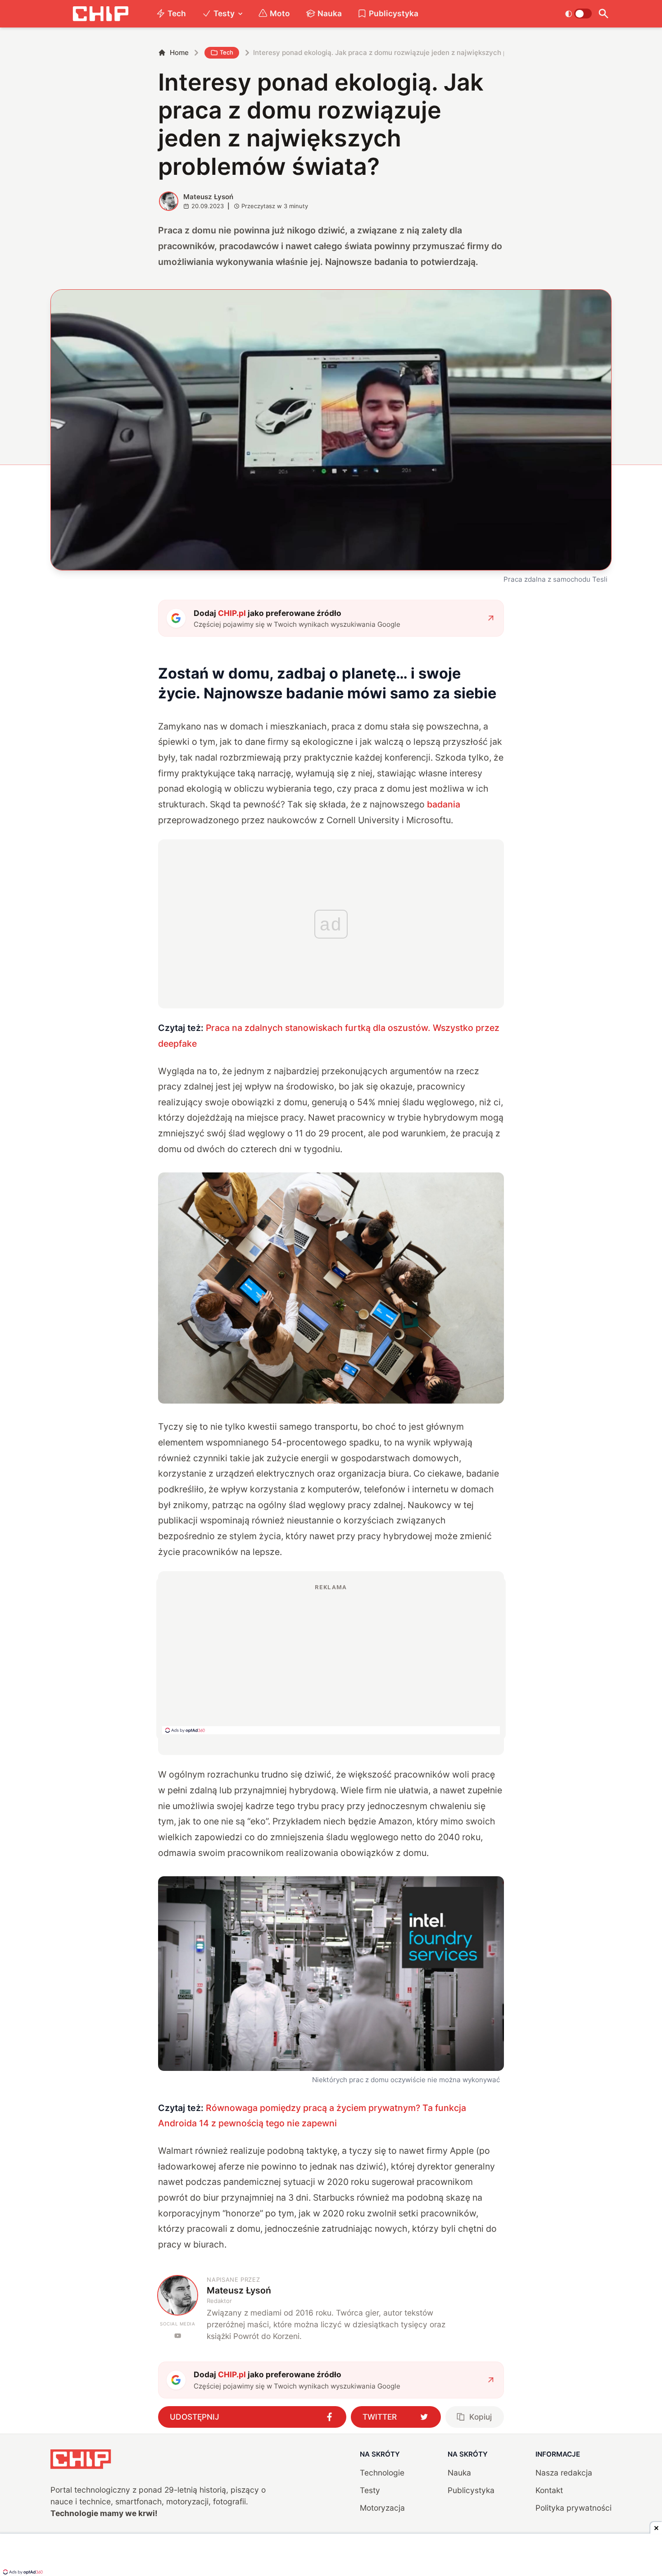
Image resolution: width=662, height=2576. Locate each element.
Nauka (330, 13)
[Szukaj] (604, 14)
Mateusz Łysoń (208, 197)
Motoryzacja (382, 2508)
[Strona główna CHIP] (100, 14)
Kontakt (549, 2490)
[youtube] (178, 2336)
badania (444, 804)
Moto (280, 13)
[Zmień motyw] (578, 14)
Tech (177, 13)
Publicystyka (394, 13)
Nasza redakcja (564, 2473)
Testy (224, 13)
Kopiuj (481, 2417)
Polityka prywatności (574, 2508)
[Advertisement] (331, 1659)
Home (179, 52)
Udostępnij (195, 2417)
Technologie (382, 2473)
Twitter (380, 2417)
